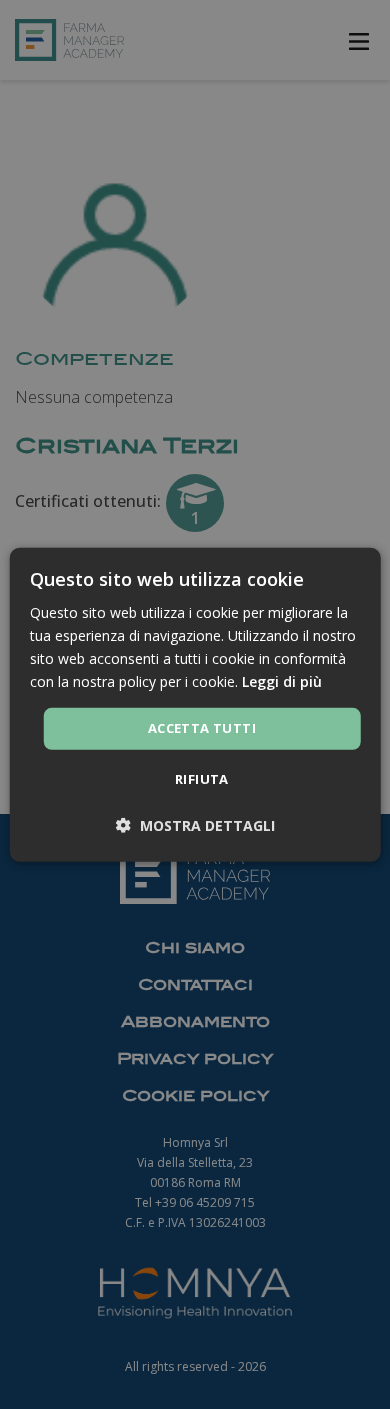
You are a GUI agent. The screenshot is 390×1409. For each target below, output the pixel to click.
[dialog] (195, 704)
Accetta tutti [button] (202, 728)
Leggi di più (282, 681)
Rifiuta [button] (202, 779)
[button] (195, 825)
